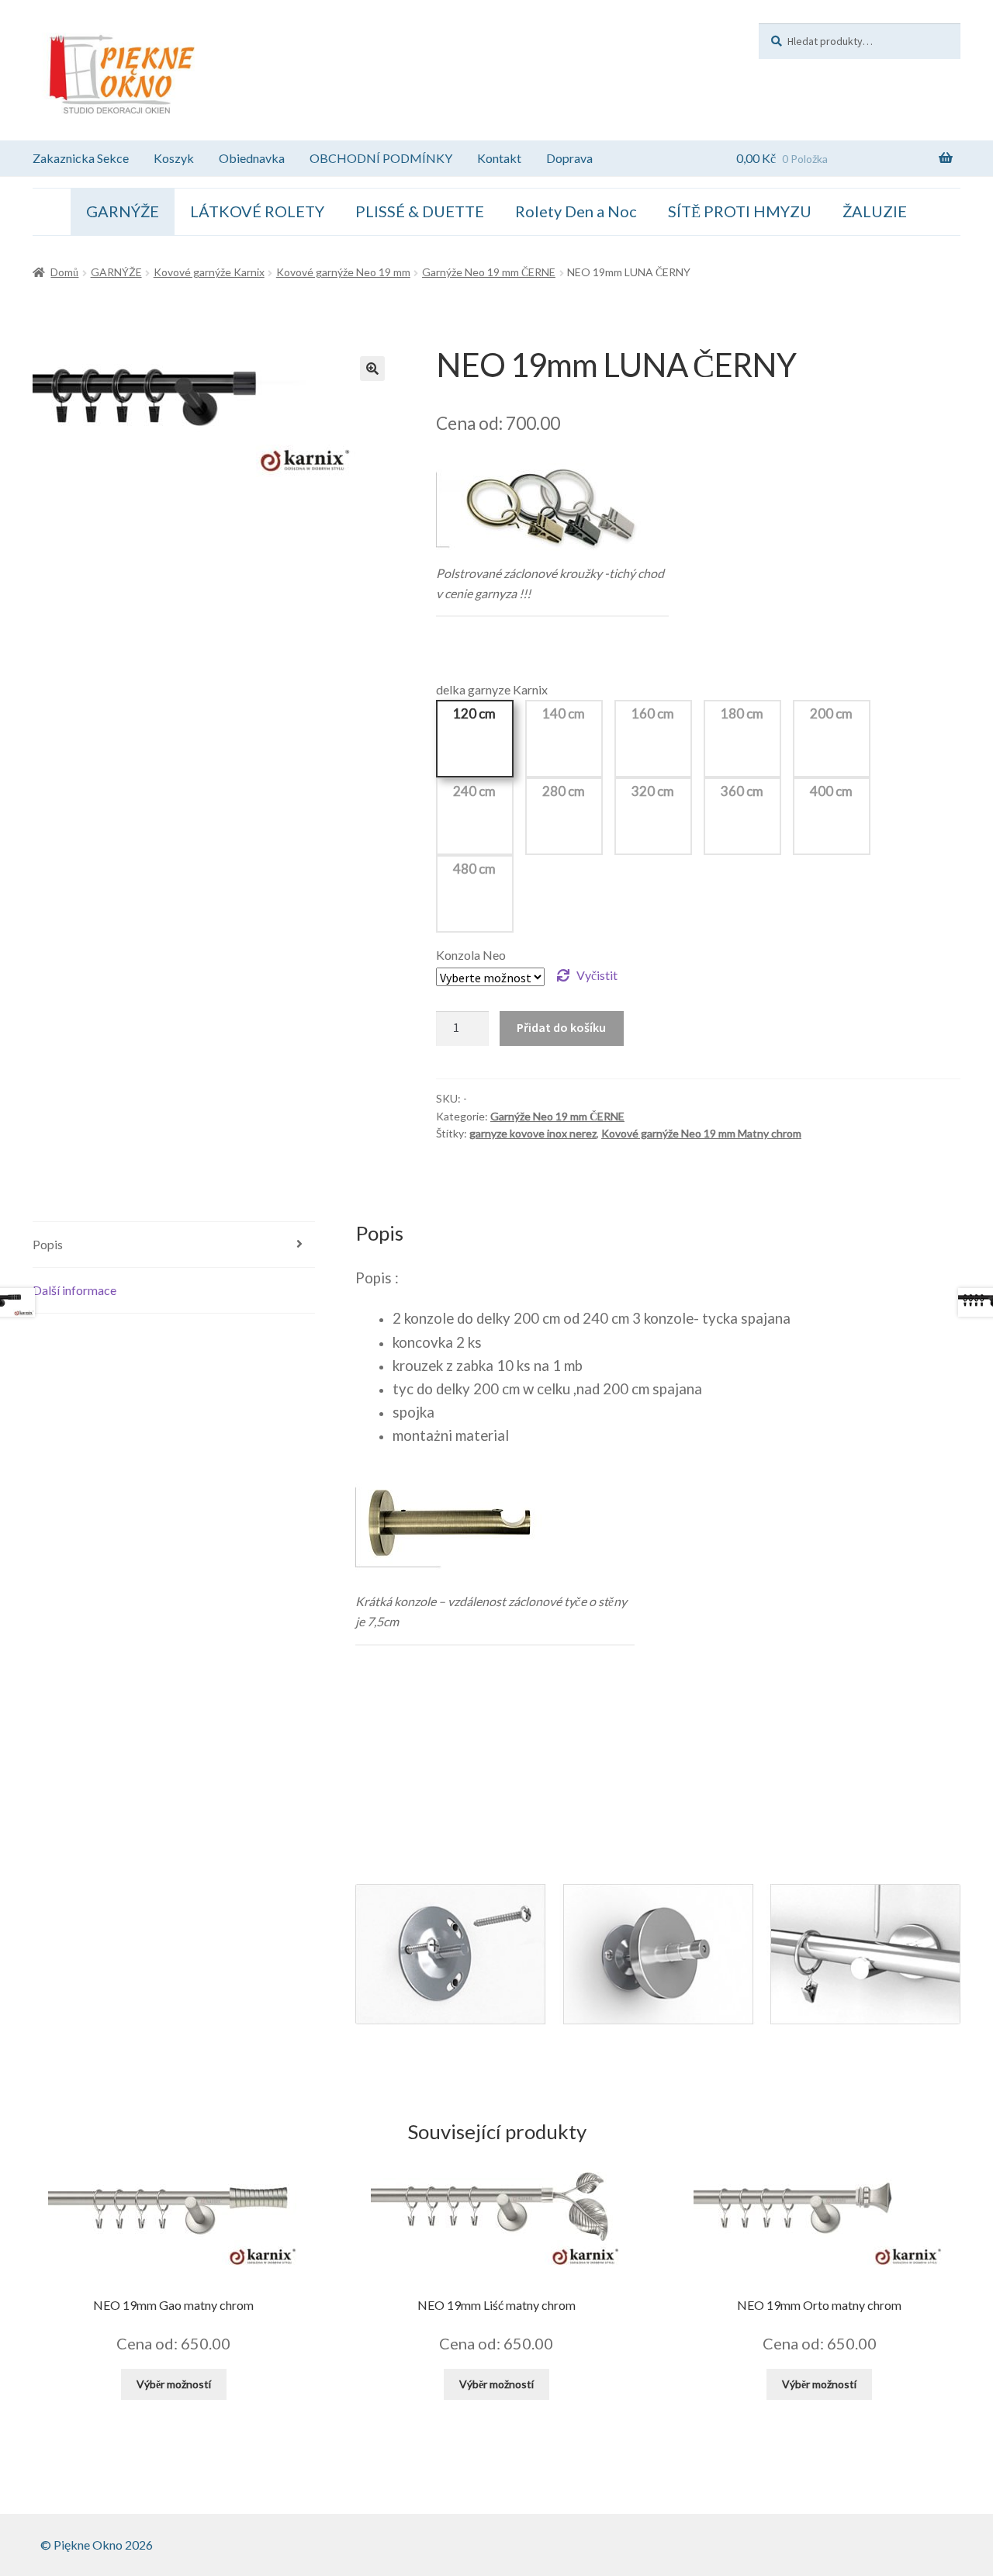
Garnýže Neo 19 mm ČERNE (489, 272)
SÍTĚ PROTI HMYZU (740, 211)
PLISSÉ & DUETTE (420, 211)
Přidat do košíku (561, 1027)
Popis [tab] (48, 1244)
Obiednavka (252, 158)
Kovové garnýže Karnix (209, 272)
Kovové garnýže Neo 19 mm (343, 272)
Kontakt (499, 158)
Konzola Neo (471, 955)
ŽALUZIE (875, 211)
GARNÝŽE (123, 211)
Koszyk (174, 158)
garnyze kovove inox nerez (533, 1133)
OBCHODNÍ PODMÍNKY (381, 158)
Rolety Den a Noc (576, 211)
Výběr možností (174, 2384)
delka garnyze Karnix (492, 689)
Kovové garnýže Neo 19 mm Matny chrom (701, 1133)
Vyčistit (597, 975)
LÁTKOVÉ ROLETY (257, 211)
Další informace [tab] (74, 1290)
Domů (64, 272)
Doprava (569, 158)
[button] (372, 369)
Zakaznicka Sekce (81, 158)
